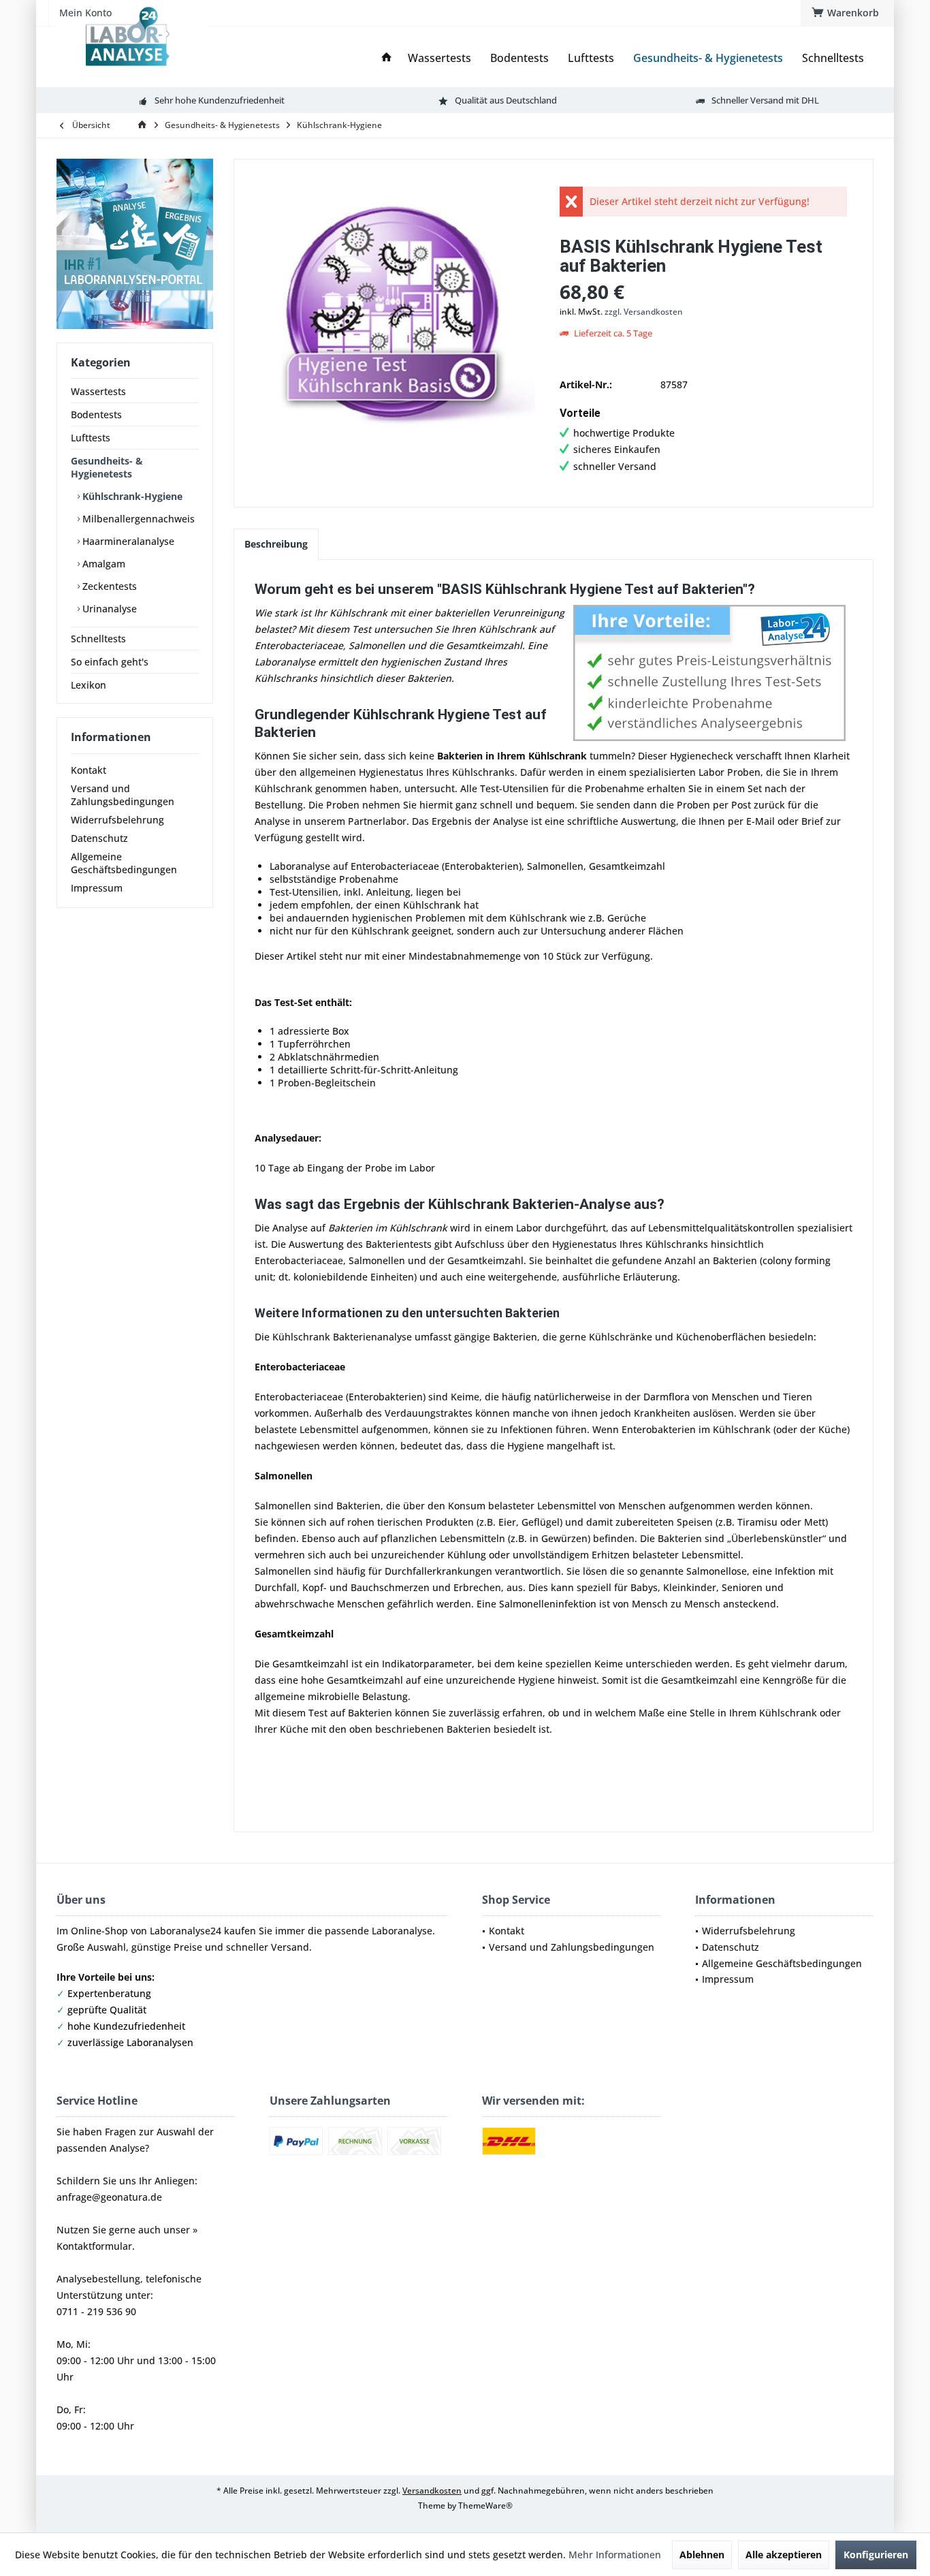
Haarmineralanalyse (127, 541)
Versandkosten (432, 2491)
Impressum (97, 888)
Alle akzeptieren (784, 2555)
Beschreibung (276, 544)
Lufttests (91, 438)
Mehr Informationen (615, 2555)
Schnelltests (98, 639)
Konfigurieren (876, 2555)
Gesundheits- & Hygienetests (107, 467)
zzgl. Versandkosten (644, 312)
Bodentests (96, 414)
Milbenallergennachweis (137, 519)
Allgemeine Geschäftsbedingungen (124, 863)
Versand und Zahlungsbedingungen (123, 795)
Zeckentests (108, 586)
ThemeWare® (485, 2506)
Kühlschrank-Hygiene (131, 496)
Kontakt (89, 770)
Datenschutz (99, 838)
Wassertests (98, 391)
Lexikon (89, 685)
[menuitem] (847, 13)
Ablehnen (702, 2555)
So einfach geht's (110, 662)
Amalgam (102, 564)
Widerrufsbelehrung (117, 820)
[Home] (387, 58)
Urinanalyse (108, 609)
